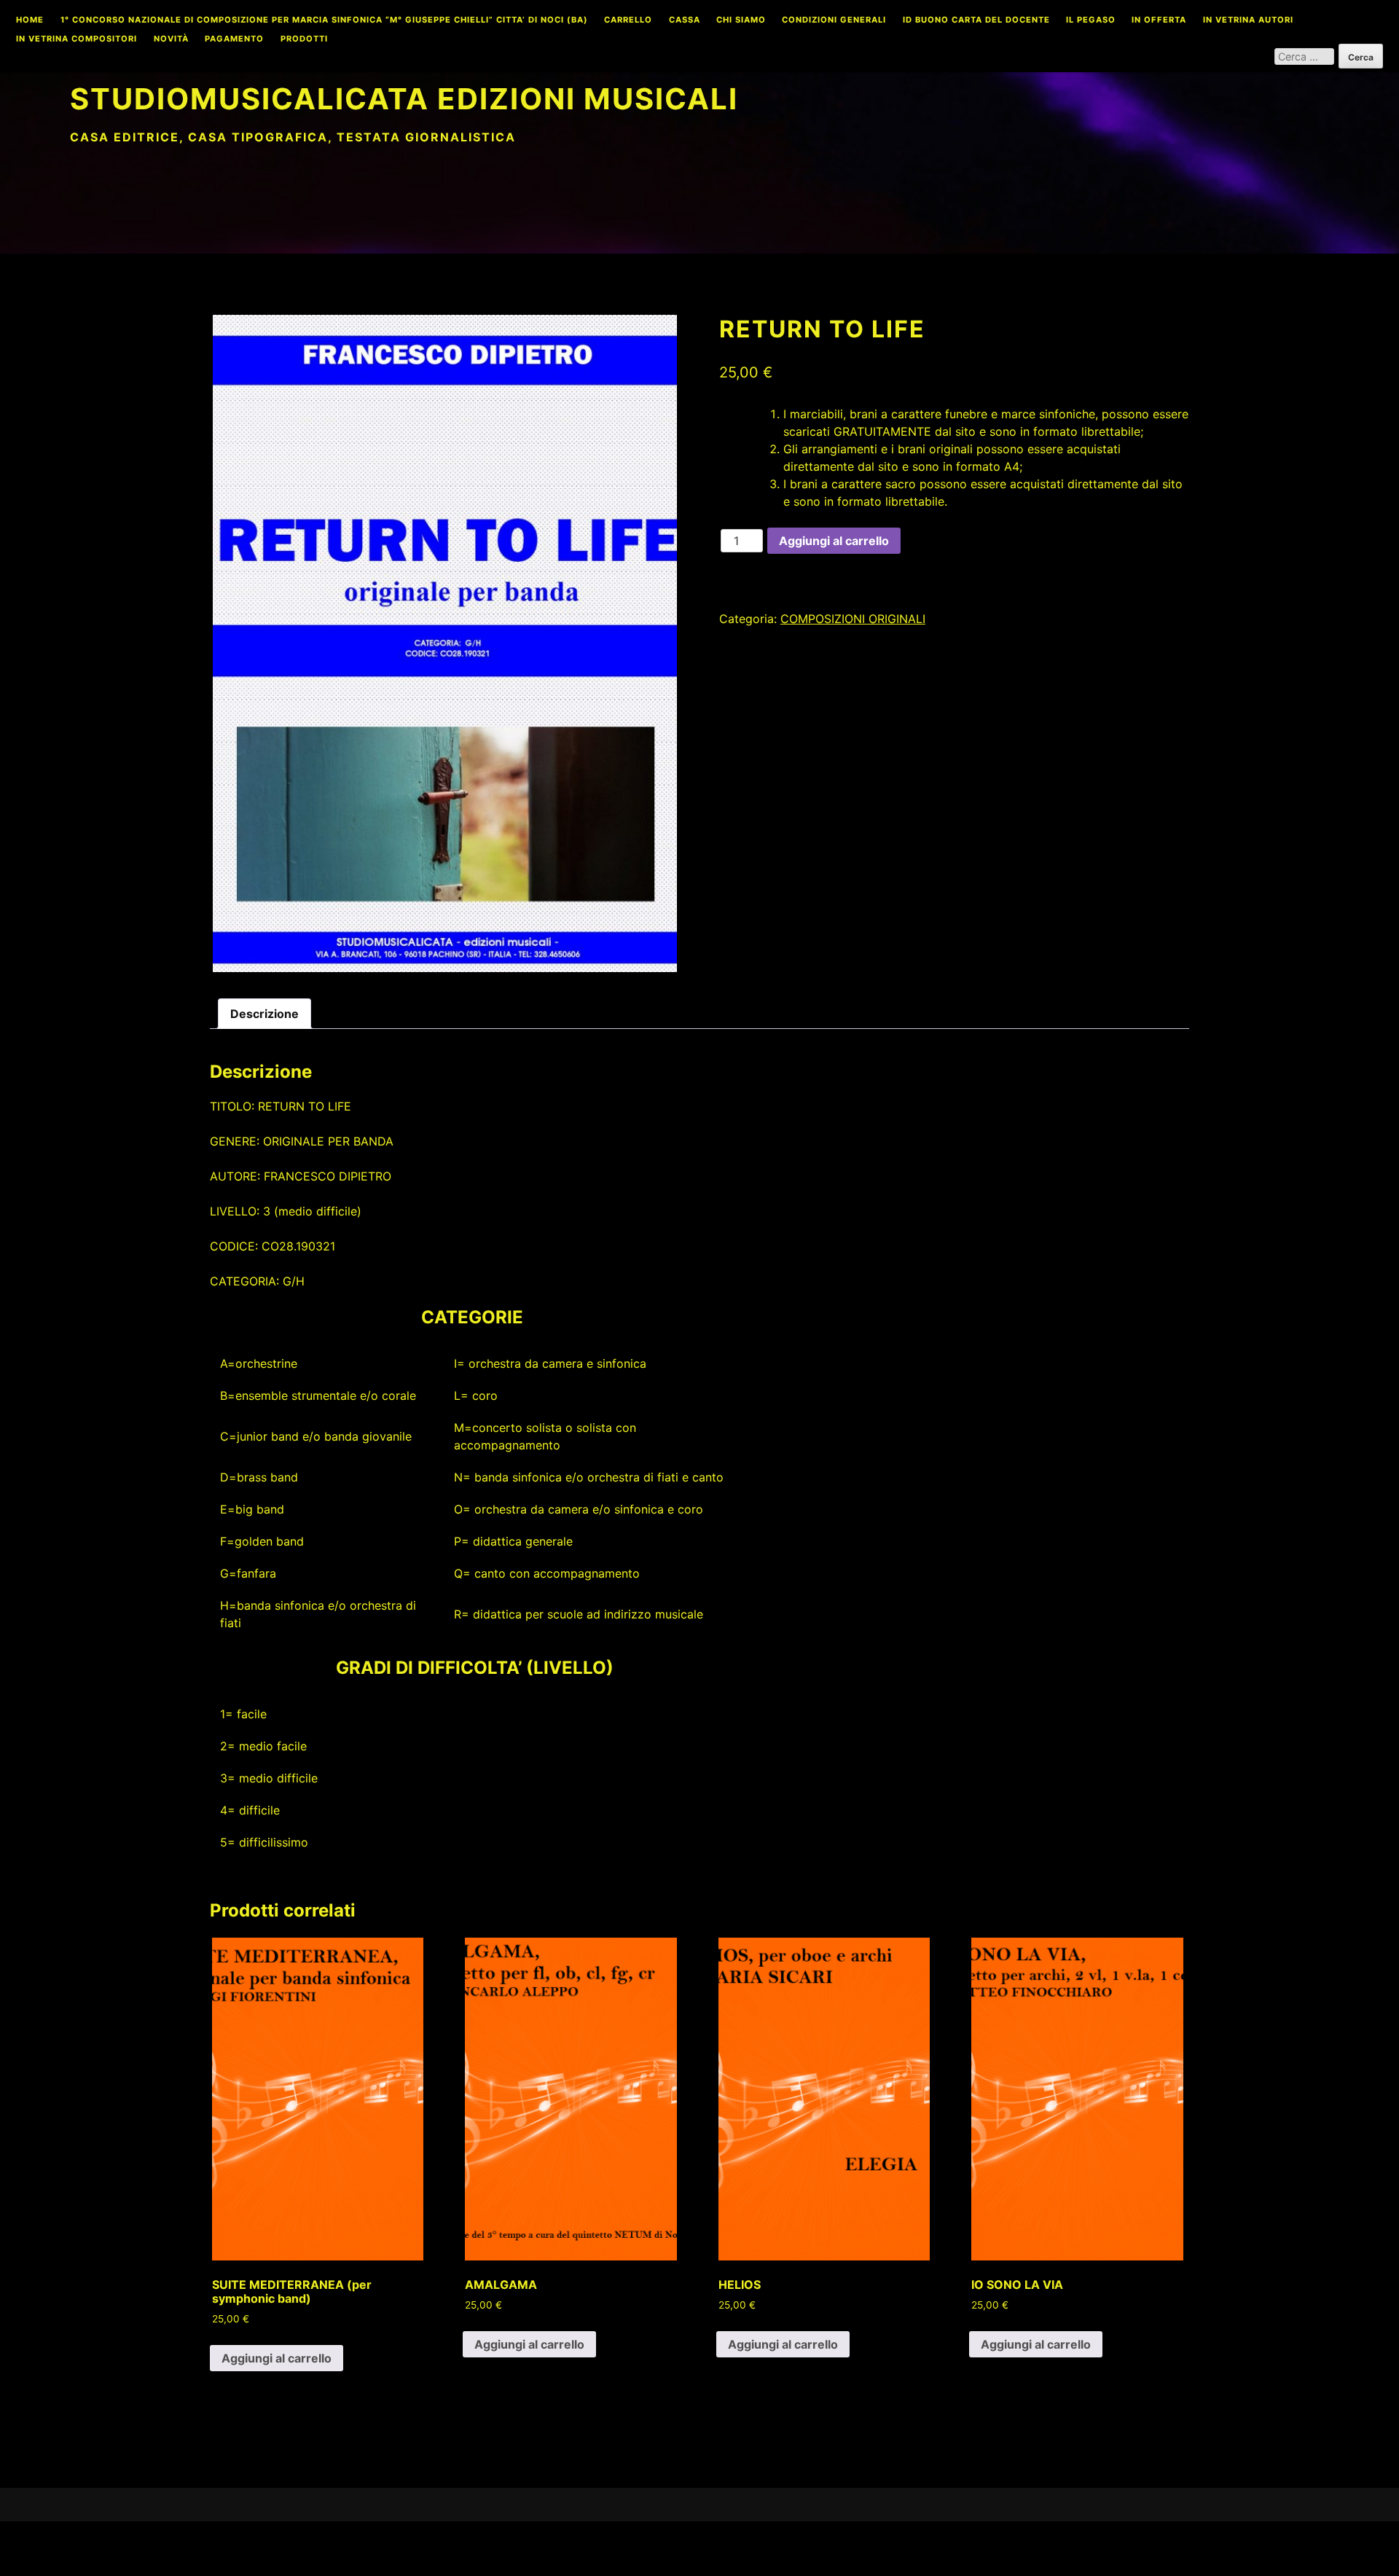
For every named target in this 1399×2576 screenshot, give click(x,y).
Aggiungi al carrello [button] (277, 2358)
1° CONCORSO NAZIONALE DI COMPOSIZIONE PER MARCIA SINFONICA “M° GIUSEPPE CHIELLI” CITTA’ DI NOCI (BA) (324, 20)
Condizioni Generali (834, 20)
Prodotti (304, 39)
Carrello (628, 20)
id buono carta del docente (976, 20)
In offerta (1159, 20)
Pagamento (234, 39)
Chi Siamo (741, 20)
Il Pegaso (1091, 20)
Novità (171, 39)
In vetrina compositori (77, 39)
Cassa (685, 20)
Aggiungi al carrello (834, 541)
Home (30, 20)
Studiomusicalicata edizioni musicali (404, 99)
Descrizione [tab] (264, 1014)
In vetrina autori (1248, 20)
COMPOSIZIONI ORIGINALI (853, 619)
